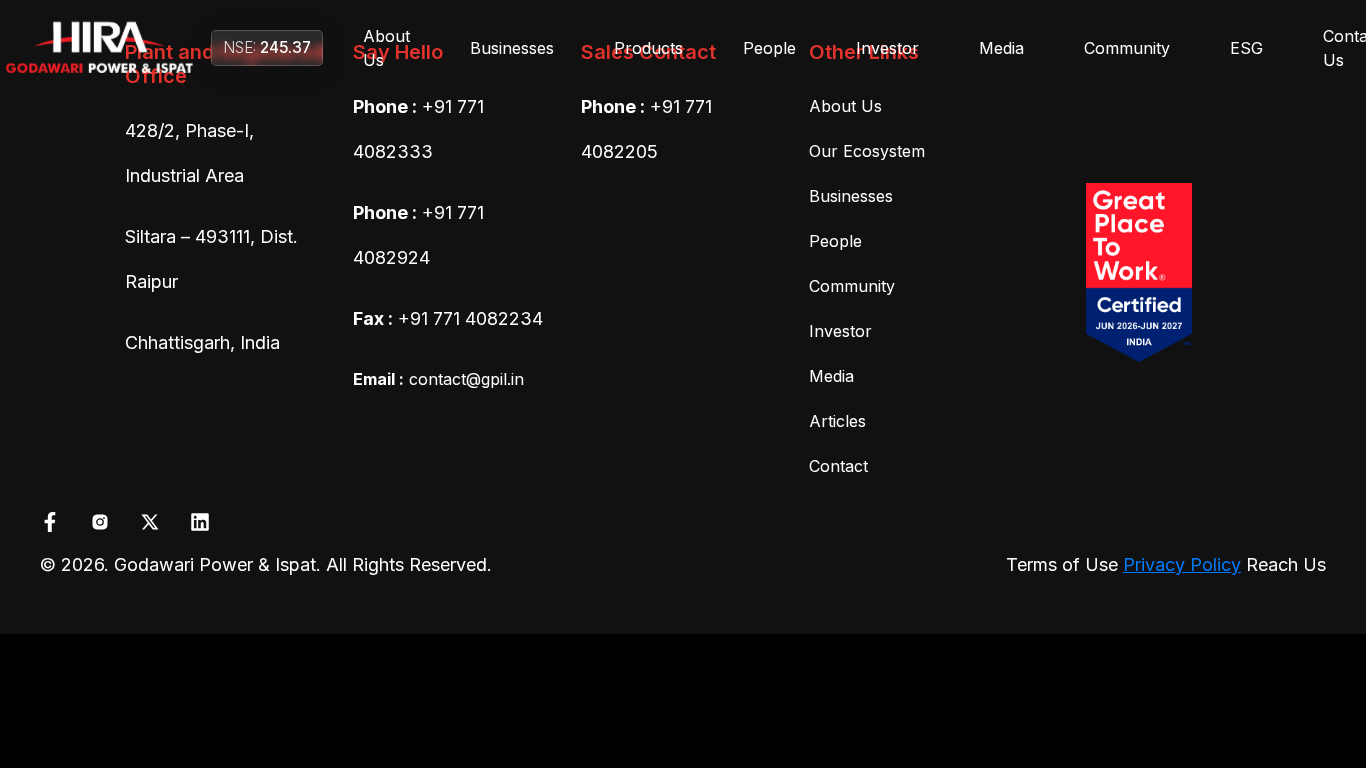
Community (1127, 48)
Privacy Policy (1182, 564)
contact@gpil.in (438, 379)
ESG (1246, 48)
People (769, 48)
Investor (887, 48)
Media (1001, 48)
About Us (386, 48)
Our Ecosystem (867, 151)
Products (648, 48)
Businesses (512, 48)
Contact (838, 466)
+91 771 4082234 (470, 318)
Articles (837, 421)
